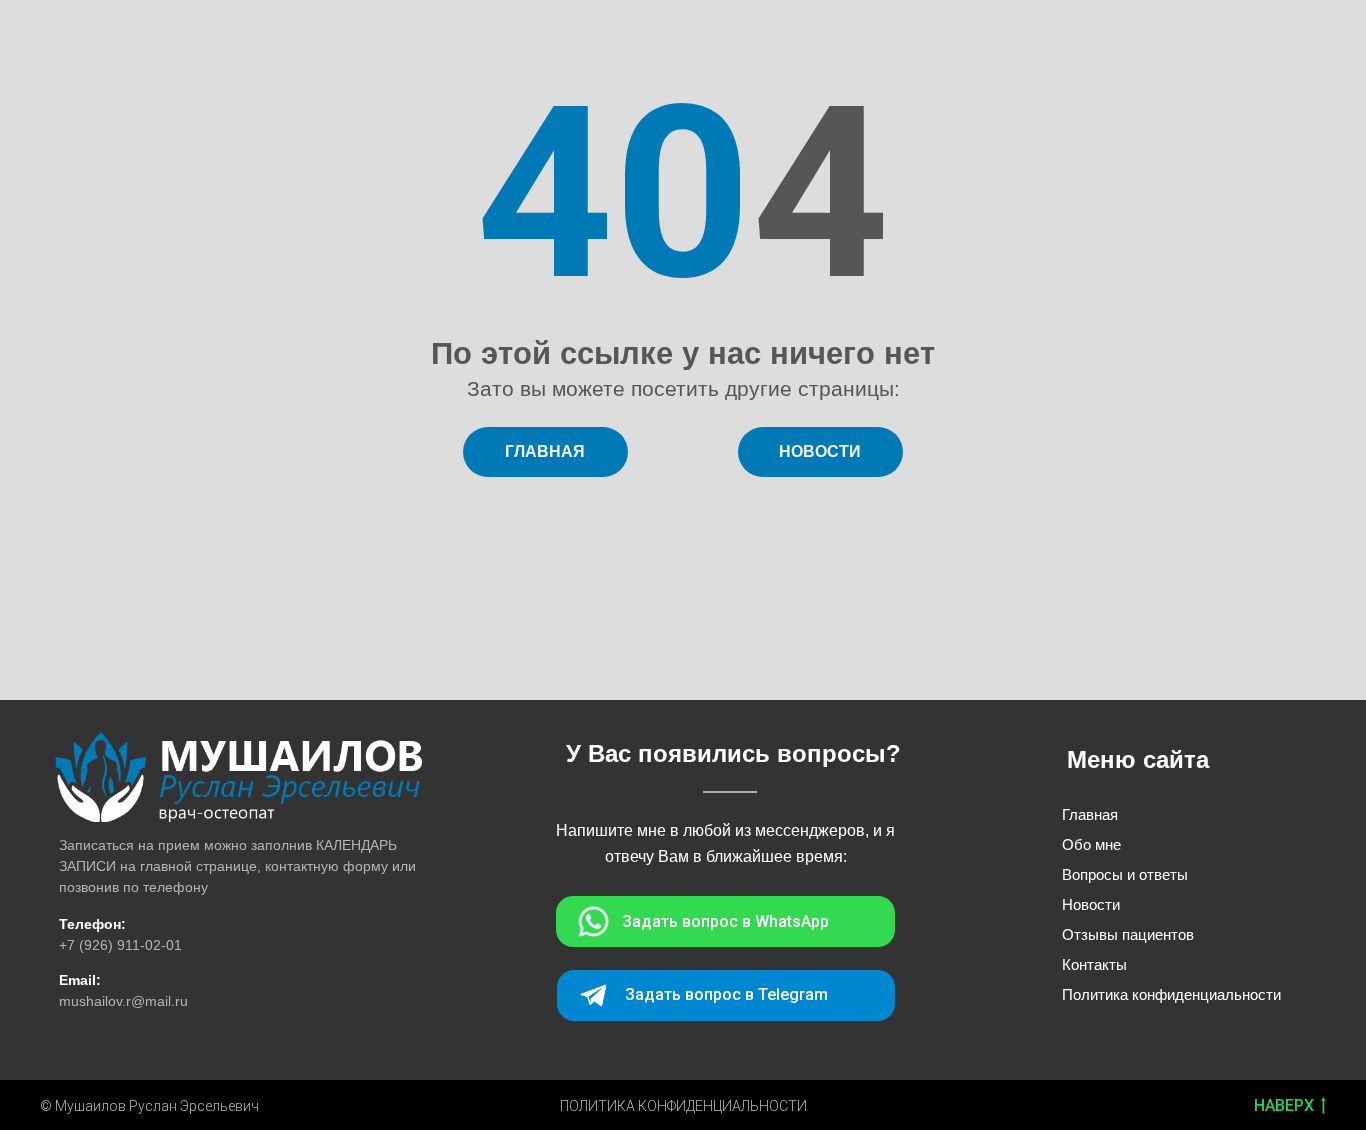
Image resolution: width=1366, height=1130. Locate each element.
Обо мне (1091, 844)
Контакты (1094, 964)
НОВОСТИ (820, 451)
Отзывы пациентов (1128, 934)
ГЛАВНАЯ (545, 451)
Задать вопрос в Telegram (726, 994)
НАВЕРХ (1284, 1105)
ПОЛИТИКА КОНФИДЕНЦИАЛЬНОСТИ (683, 1106)
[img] (238, 777)
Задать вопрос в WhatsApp (725, 921)
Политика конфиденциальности (1171, 994)
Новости (1091, 904)
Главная (1090, 814)
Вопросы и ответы (1125, 874)
